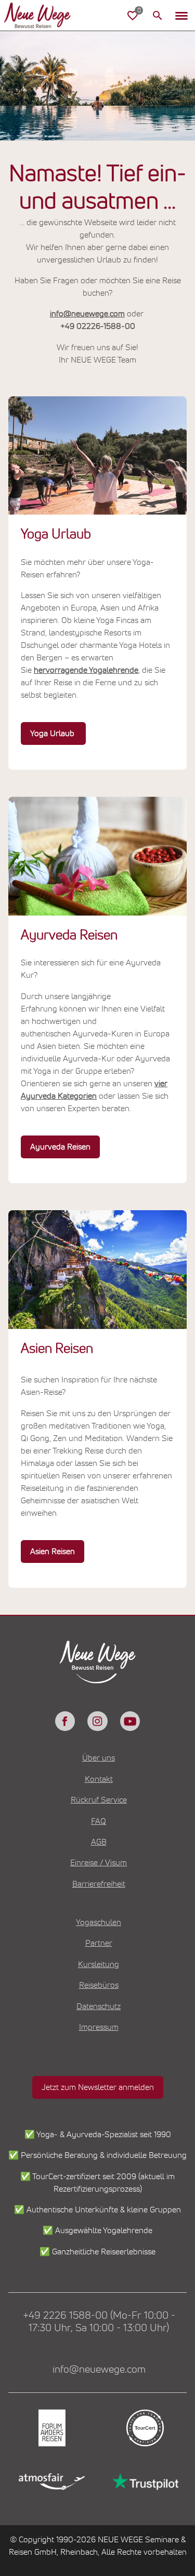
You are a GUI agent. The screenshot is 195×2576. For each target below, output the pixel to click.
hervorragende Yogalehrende (86, 670)
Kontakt (99, 1779)
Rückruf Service (99, 1800)
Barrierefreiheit (99, 1884)
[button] (181, 16)
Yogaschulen (99, 1922)
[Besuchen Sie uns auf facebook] (65, 1721)
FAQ (99, 1821)
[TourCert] (145, 2428)
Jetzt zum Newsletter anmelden (98, 2087)
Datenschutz (99, 2006)
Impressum (99, 2027)
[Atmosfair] (51, 2482)
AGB (99, 1842)
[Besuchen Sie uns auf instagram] (97, 1721)
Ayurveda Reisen (60, 1147)
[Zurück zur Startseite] (46, 16)
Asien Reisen (53, 1552)
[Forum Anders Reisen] (51, 2428)
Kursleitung (99, 1964)
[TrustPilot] (145, 2482)
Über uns (99, 1758)
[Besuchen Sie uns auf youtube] (130, 1721)
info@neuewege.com (87, 314)
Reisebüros (99, 1985)
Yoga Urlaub (53, 733)
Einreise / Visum (99, 1863)
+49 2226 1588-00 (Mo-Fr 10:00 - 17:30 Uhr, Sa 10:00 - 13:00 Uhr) (99, 2322)
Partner (99, 1943)
